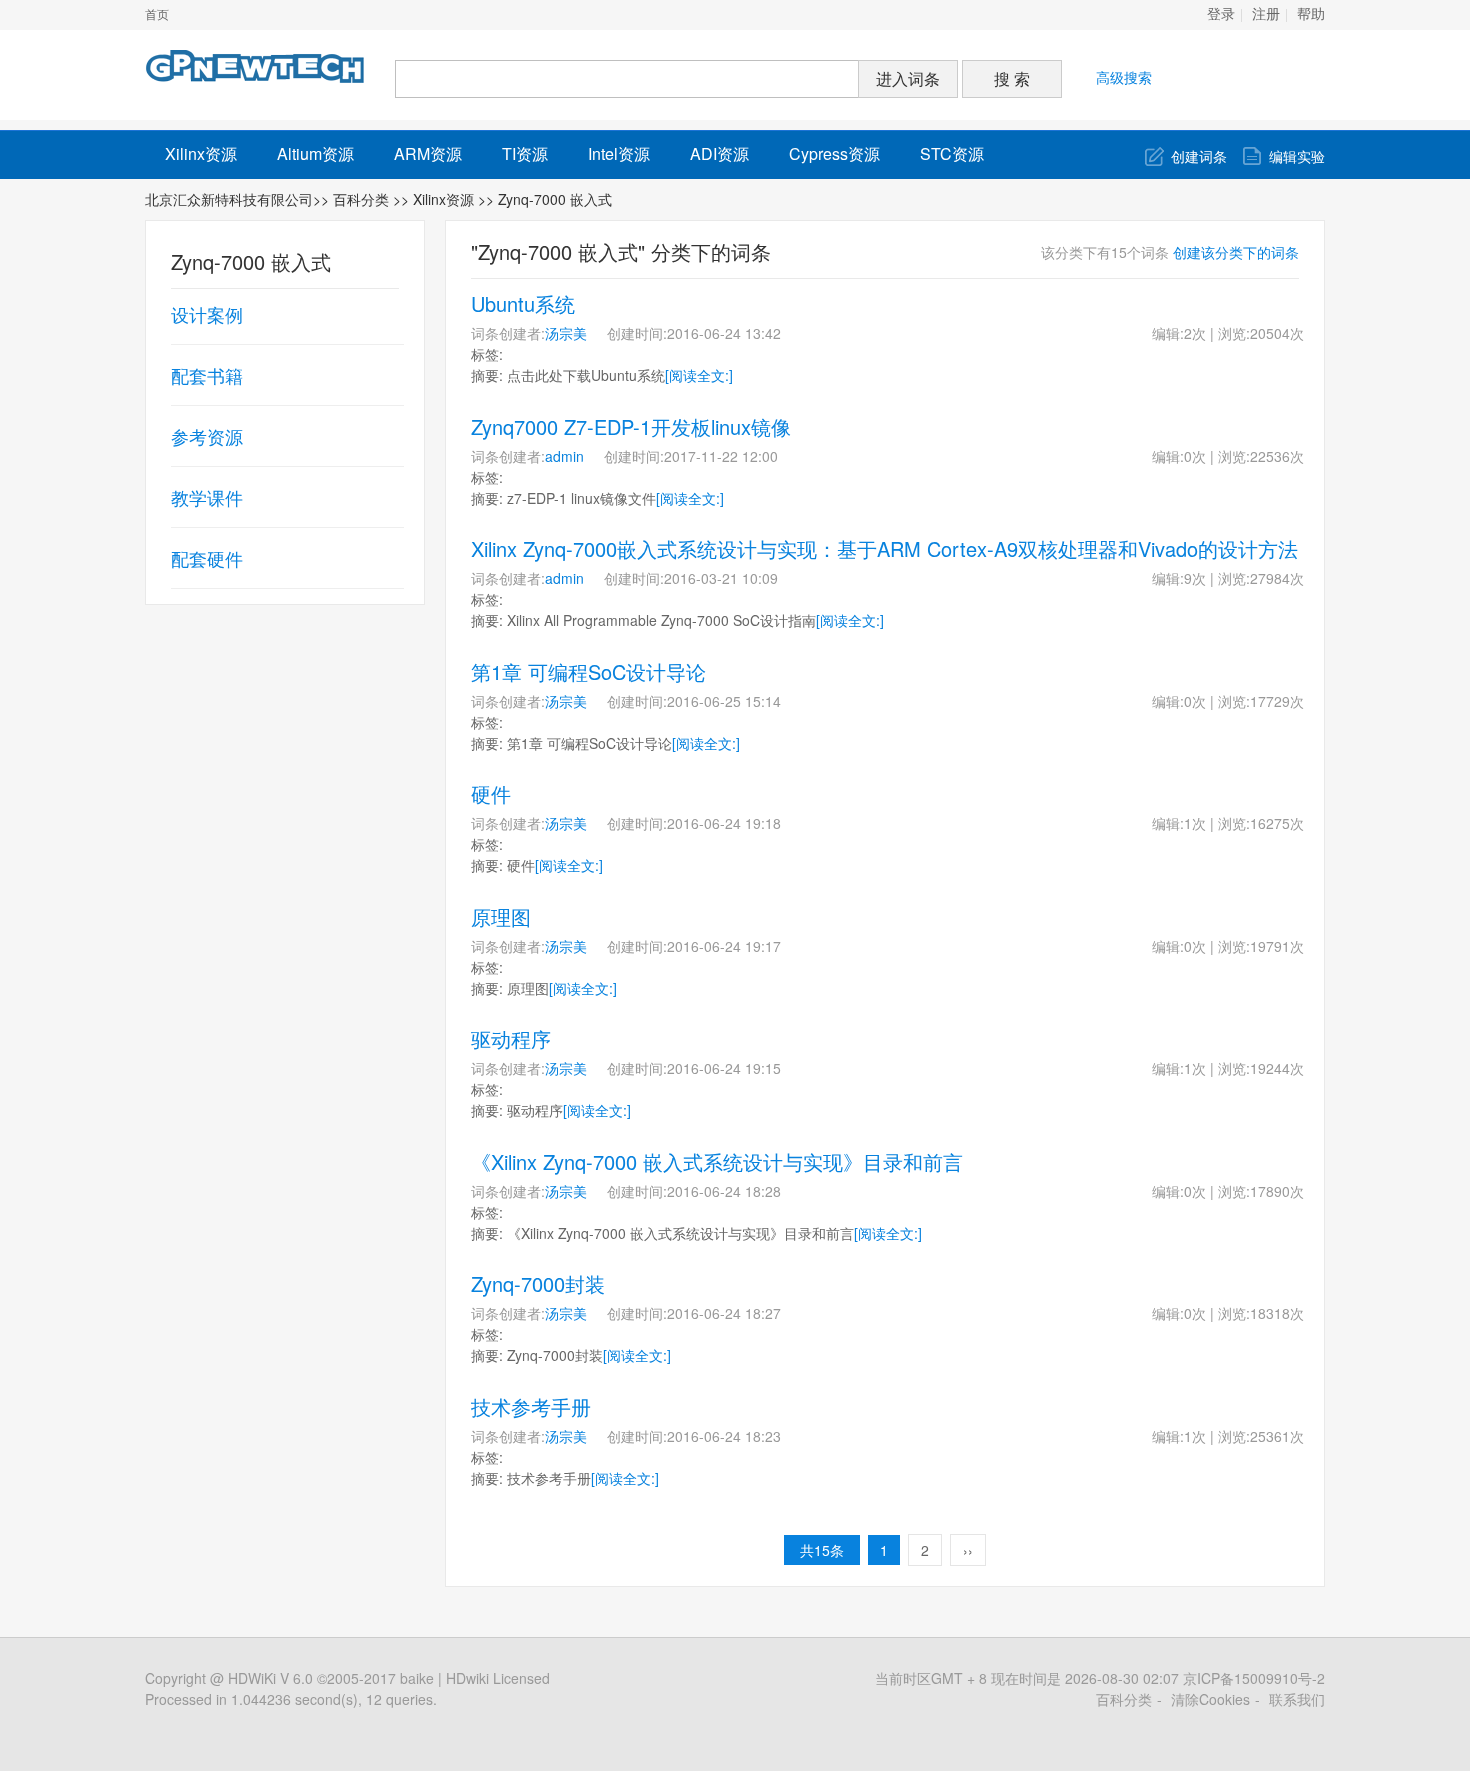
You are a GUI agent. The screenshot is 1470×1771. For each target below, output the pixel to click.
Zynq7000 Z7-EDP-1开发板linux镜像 (631, 426)
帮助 (1311, 14)
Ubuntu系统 (523, 303)
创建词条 (1199, 156)
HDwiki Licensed (498, 1678)
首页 (157, 15)
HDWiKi (252, 1678)
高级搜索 (1124, 77)
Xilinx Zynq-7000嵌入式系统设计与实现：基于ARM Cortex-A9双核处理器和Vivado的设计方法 (884, 548)
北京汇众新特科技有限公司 (229, 199)
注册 (1266, 14)
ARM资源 (428, 153)
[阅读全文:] (699, 375)
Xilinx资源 (201, 153)
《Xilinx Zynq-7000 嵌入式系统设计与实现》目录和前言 (717, 1161)
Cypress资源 (834, 153)
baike (417, 1678)
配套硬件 (207, 558)
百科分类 (361, 199)
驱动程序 (511, 1038)
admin (564, 456)
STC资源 (952, 153)
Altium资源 (315, 153)
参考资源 (207, 436)
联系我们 (1297, 1699)
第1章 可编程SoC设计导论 (588, 671)
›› (968, 1550)
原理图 (501, 916)
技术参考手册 (531, 1406)
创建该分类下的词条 (1236, 252)
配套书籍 (207, 375)
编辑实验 (1297, 156)
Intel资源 (619, 153)
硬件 (491, 793)
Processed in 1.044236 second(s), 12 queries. (291, 1699)
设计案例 (207, 314)
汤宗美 (566, 333)
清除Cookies (1210, 1699)
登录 (1221, 14)
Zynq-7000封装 (538, 1283)
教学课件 (207, 497)
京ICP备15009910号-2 (1254, 1678)
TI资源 (525, 153)
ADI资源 (719, 153)
